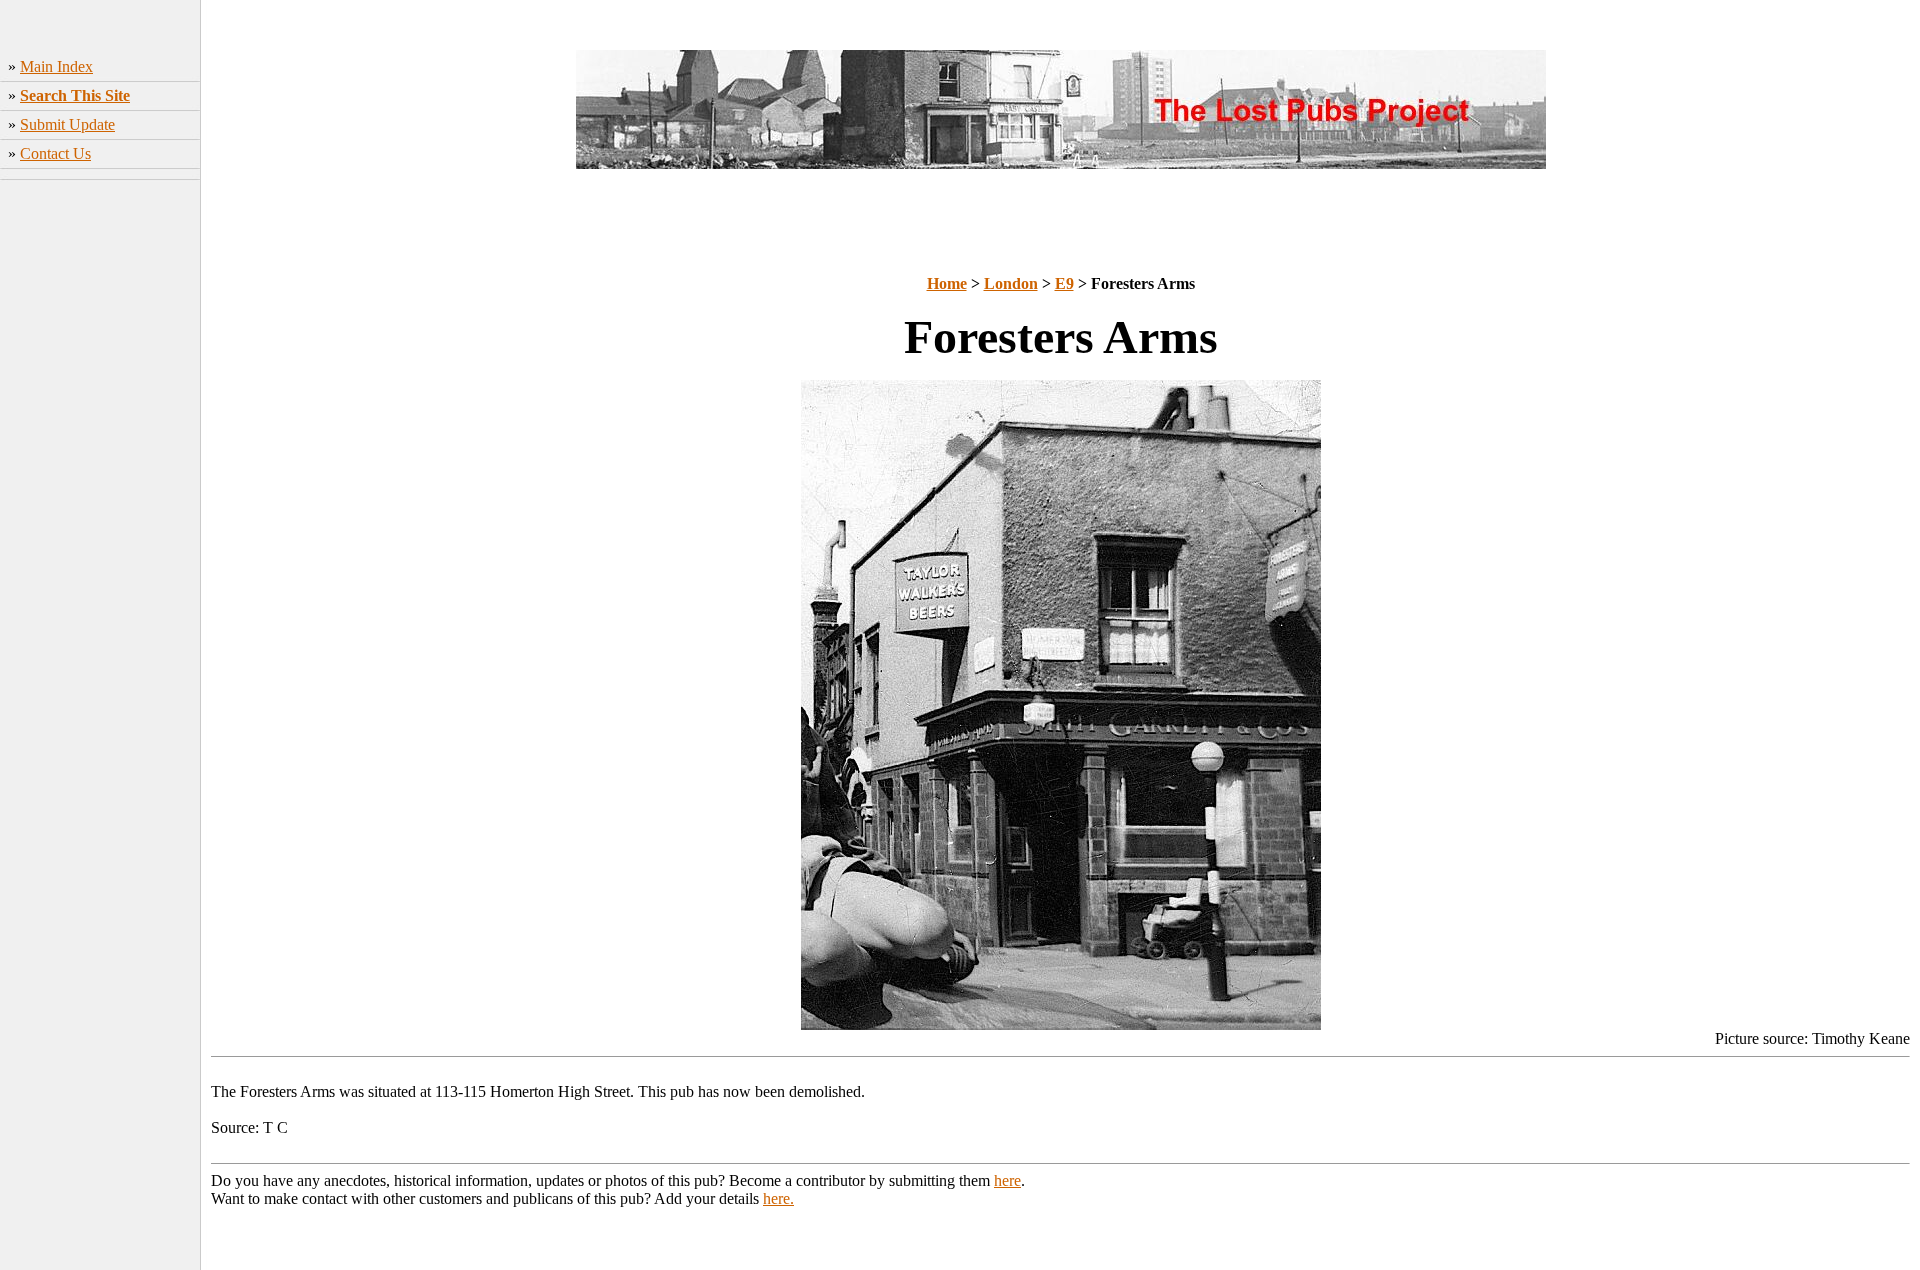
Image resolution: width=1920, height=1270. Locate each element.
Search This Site (75, 95)
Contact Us (55, 153)
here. (778, 1198)
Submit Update (67, 124)
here (1007, 1180)
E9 (1064, 283)
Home (947, 283)
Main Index (56, 66)
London (1011, 283)
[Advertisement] (100, 501)
